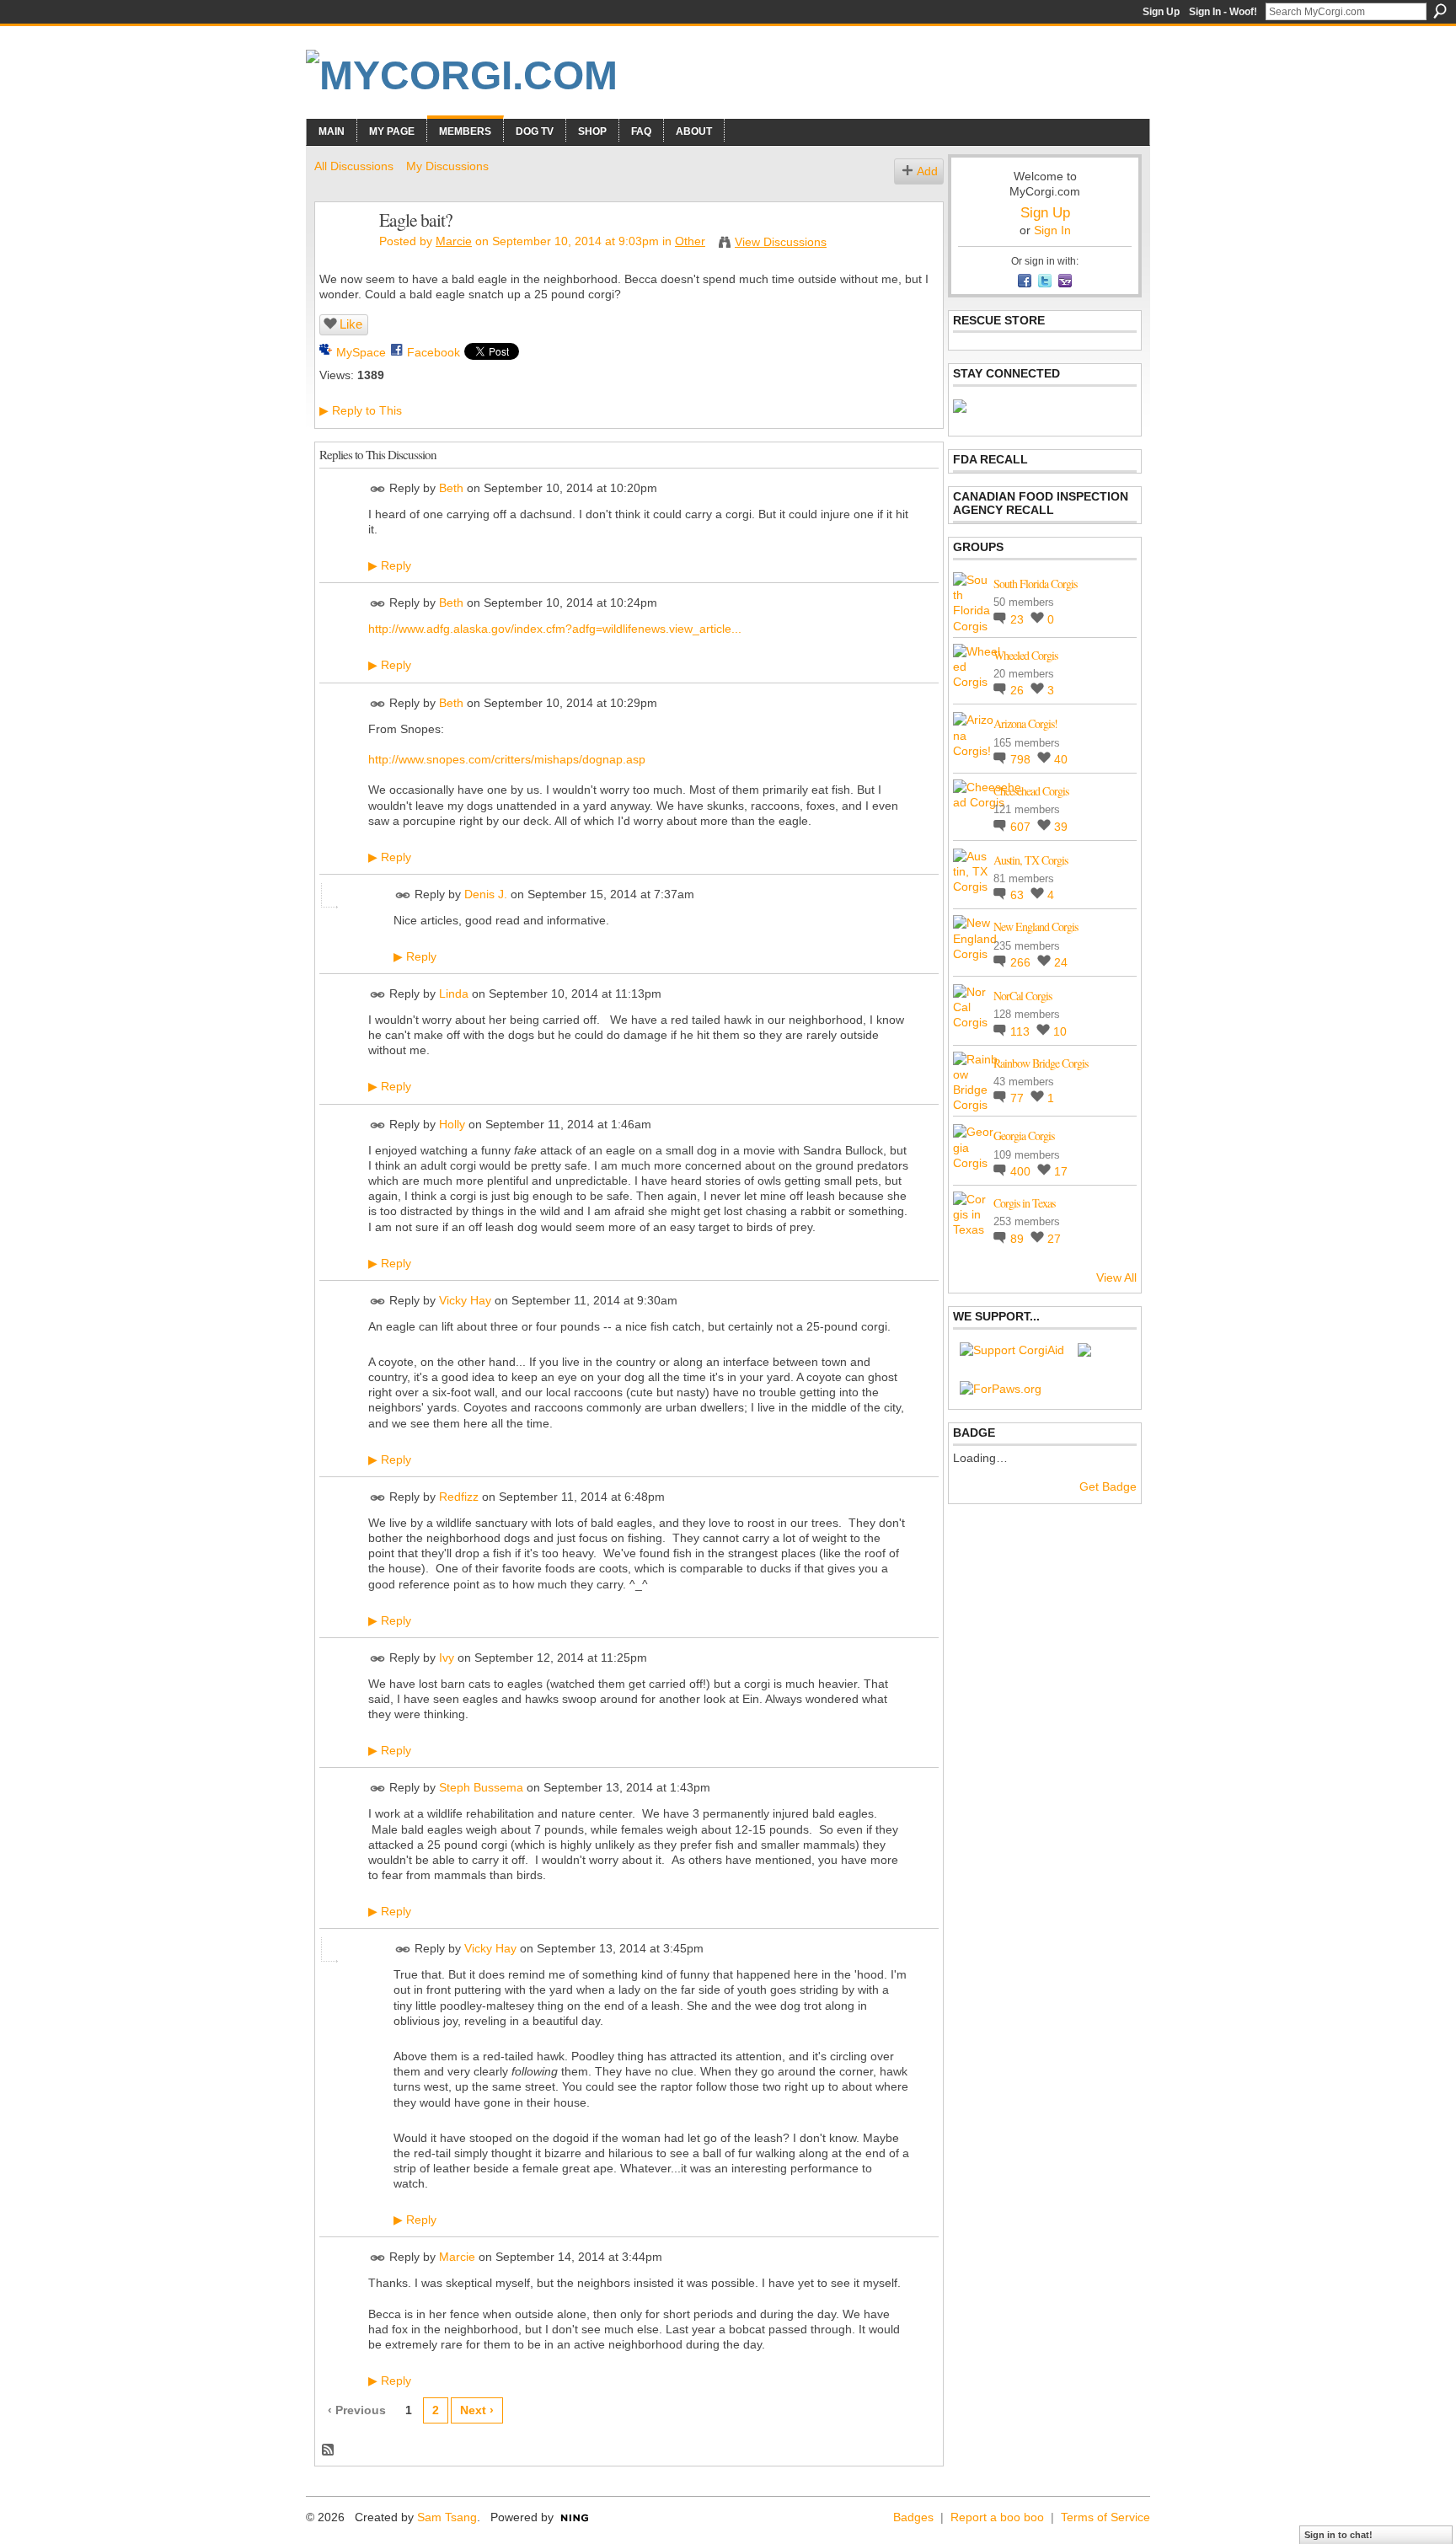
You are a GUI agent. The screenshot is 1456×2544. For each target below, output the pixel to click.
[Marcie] (342, 255)
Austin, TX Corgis (1030, 860)
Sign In (1052, 230)
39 (1061, 827)
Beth (451, 488)
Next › (477, 2410)
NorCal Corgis (1022, 996)
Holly (452, 1124)
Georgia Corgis (1024, 1135)
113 (1022, 1031)
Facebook (434, 352)
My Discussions (447, 166)
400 (1022, 1171)
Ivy (447, 1658)
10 (1060, 1031)
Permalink (378, 489)
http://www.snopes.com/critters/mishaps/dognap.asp (507, 759)
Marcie (454, 241)
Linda (454, 993)
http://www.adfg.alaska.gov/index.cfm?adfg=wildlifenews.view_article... (555, 629)
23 (1019, 619)
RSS (329, 2450)
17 (1061, 1171)
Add (927, 171)
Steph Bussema (481, 1788)
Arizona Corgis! (1025, 723)
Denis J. (486, 894)
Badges (913, 2517)
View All (1116, 1277)
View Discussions (781, 242)
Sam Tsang (447, 2517)
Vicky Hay (465, 1300)
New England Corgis (1036, 927)
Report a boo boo (997, 2517)
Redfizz (459, 1497)
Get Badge (1108, 1486)
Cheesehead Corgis (1031, 791)
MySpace (361, 352)
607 (1022, 827)
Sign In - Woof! (1223, 12)
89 (1019, 1239)
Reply (390, 565)
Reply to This (361, 410)
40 (1061, 759)
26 (1019, 690)
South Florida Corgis (1035, 584)
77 (1019, 1098)
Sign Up (1161, 12)
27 (1054, 1239)
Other (690, 241)
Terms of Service (1105, 2517)
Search (1440, 11)
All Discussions (354, 166)
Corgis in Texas (1024, 1203)
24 (1061, 962)
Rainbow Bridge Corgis (1041, 1063)
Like (351, 324)
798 (1022, 759)
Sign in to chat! (1338, 2535)
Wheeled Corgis (1025, 655)
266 (1022, 962)
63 (1019, 895)
